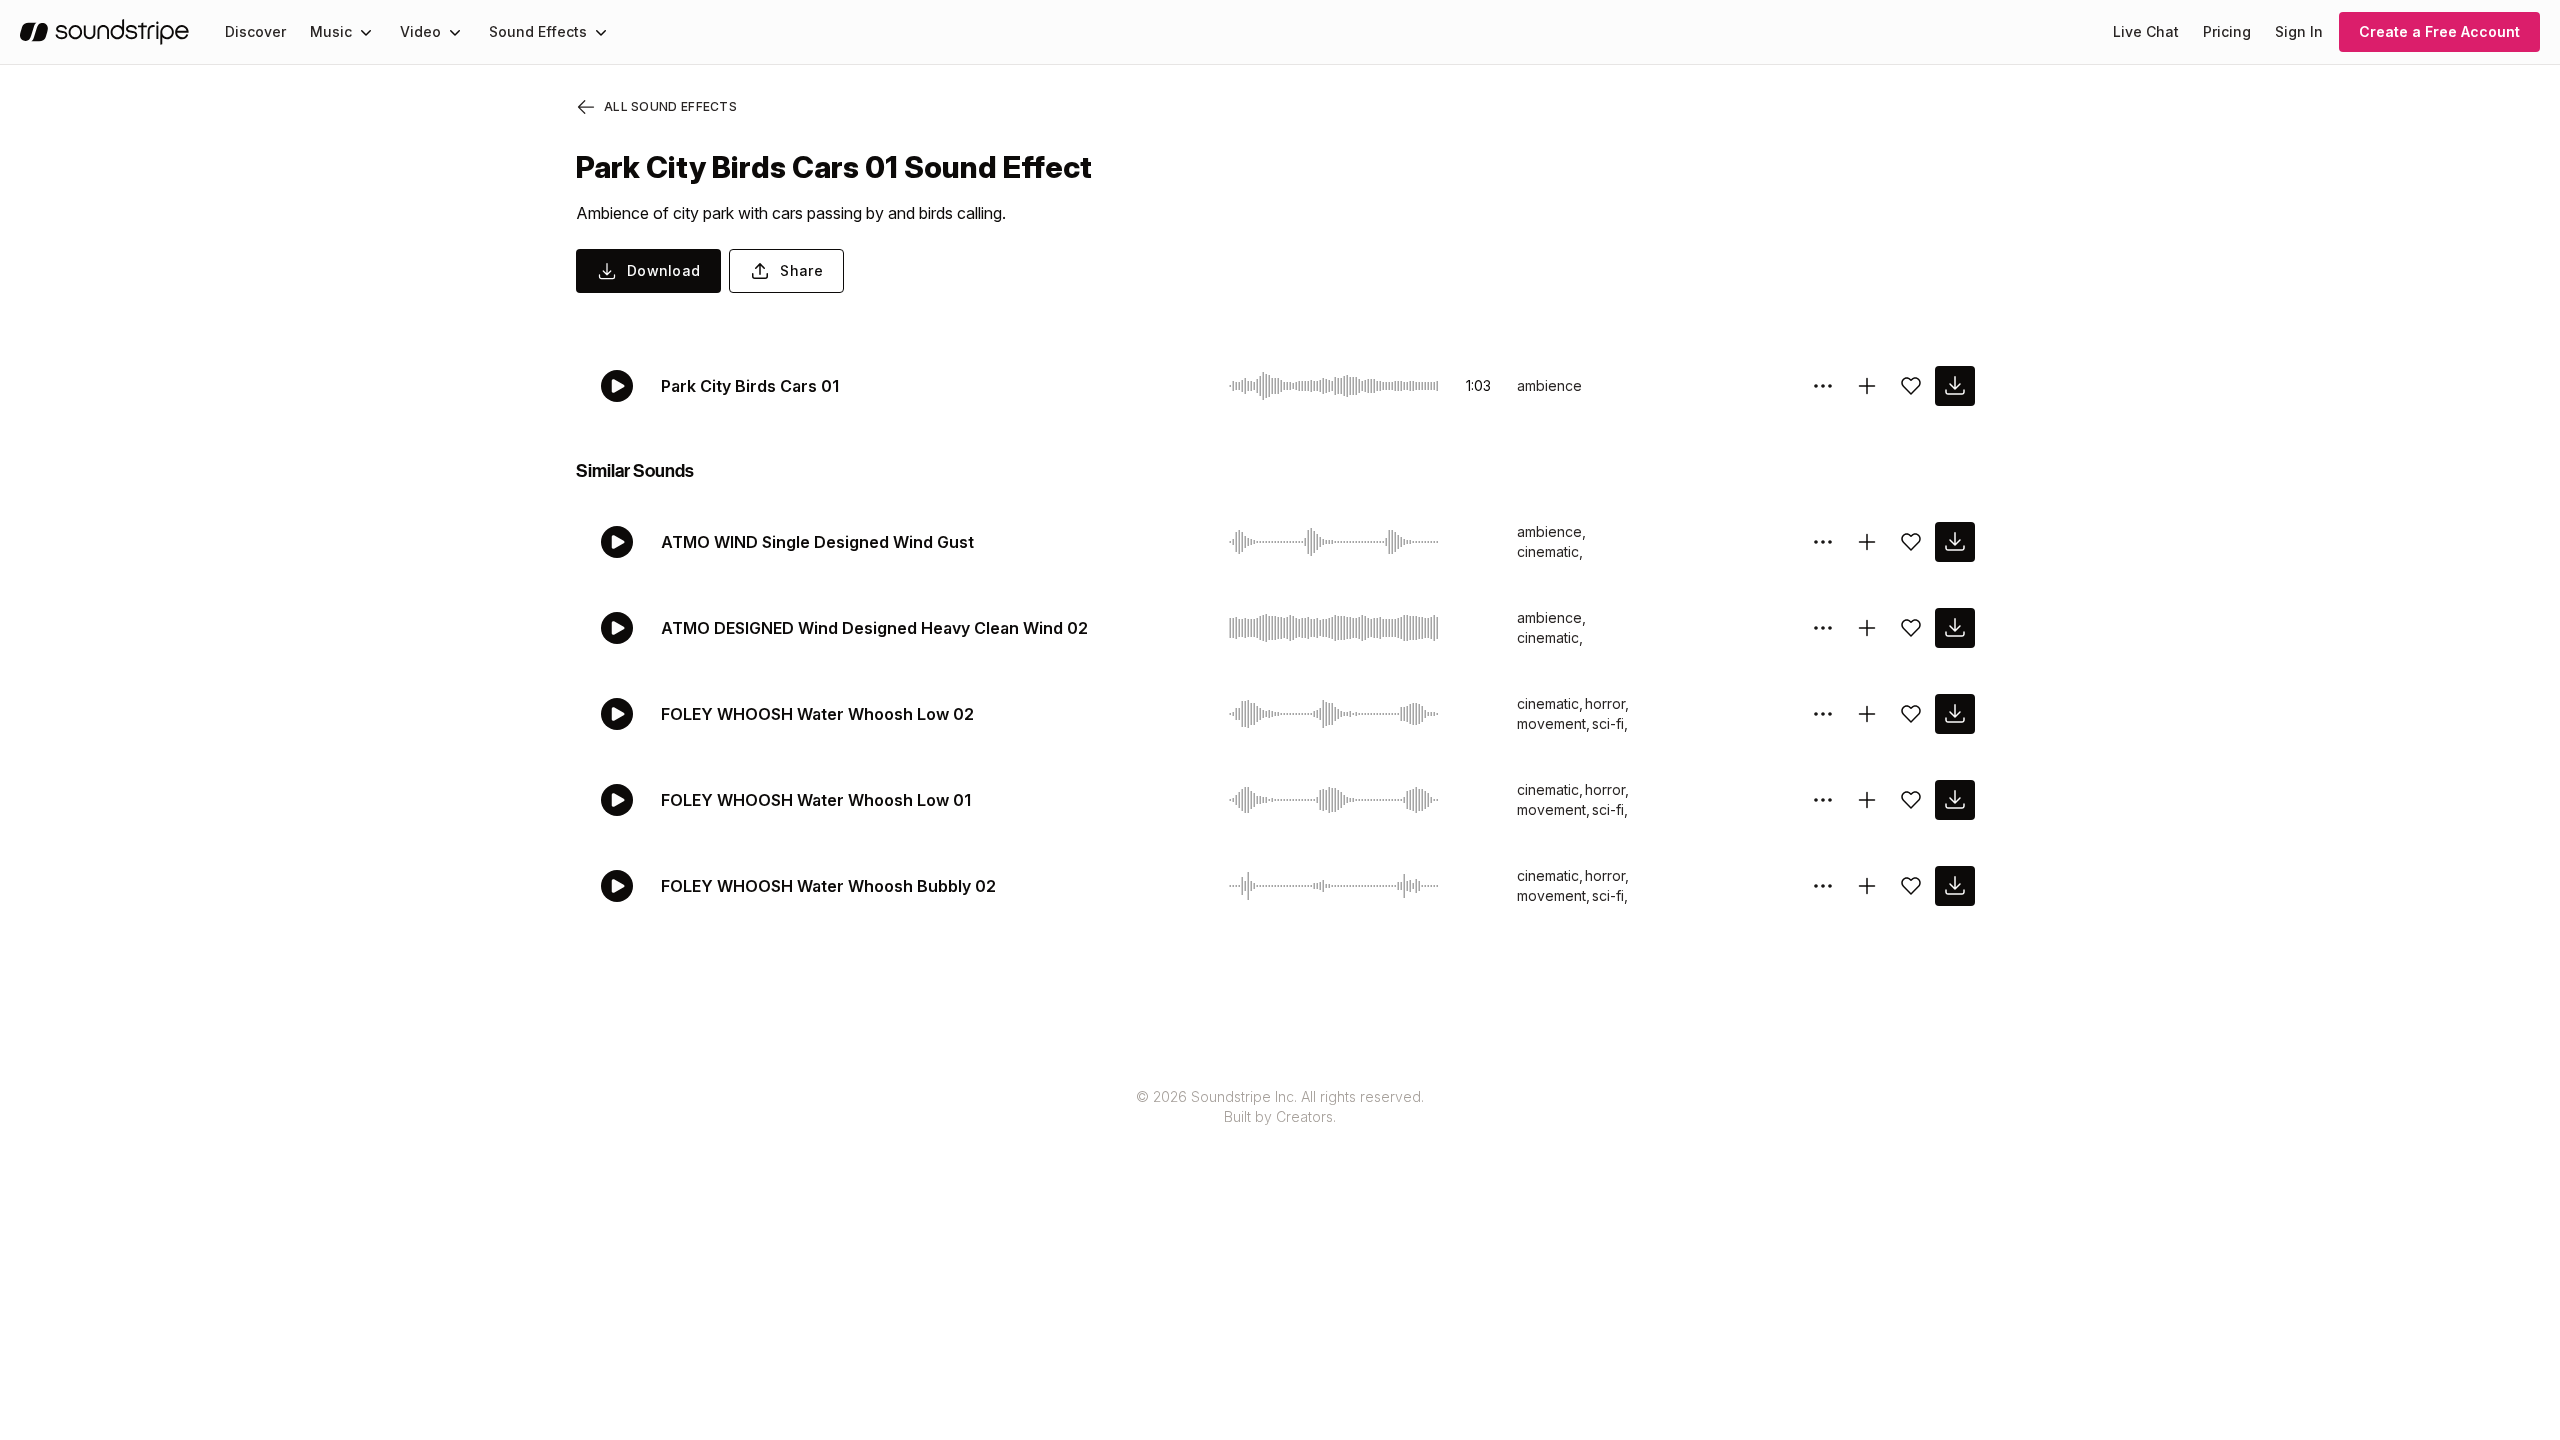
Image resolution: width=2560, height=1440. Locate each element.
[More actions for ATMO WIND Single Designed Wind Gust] (1823, 542)
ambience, (1551, 531)
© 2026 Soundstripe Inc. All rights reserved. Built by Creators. (1280, 1106)
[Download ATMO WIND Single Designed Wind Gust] (1955, 542)
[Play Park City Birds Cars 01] (617, 386)
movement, (1553, 723)
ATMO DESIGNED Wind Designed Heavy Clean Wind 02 (874, 628)
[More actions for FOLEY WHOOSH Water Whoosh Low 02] (1823, 714)
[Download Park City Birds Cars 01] (1955, 386)
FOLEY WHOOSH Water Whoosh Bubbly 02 (828, 886)
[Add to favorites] (1911, 386)
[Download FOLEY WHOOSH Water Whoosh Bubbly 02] (1955, 886)
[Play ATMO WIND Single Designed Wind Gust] (617, 542)
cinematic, (1550, 551)
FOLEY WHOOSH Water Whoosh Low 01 (816, 800)
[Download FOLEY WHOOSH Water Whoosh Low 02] (1955, 714)
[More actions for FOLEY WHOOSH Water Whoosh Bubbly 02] (1823, 886)
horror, (1607, 703)
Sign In (2299, 31)
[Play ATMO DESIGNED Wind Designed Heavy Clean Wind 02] (617, 628)
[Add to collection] (1867, 386)
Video (420, 31)
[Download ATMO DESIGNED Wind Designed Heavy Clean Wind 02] (1955, 628)
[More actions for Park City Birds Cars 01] (1823, 386)
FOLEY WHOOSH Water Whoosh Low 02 (817, 714)
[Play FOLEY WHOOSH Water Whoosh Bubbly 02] (617, 886)
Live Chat (2146, 31)
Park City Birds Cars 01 (750, 386)
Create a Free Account (2439, 31)
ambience (1549, 385)
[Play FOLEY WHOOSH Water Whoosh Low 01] (617, 800)
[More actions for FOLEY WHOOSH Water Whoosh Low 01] (1823, 800)
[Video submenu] (455, 32)
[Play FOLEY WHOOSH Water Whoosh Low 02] (617, 714)
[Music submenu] (366, 32)
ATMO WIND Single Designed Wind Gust (817, 542)
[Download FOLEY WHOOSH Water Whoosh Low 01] (1955, 800)
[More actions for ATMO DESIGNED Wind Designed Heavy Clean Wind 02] (1823, 628)
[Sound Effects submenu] (601, 32)
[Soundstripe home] (104, 32)
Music (331, 31)
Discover (255, 31)
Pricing (2227, 31)
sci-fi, (1610, 723)
